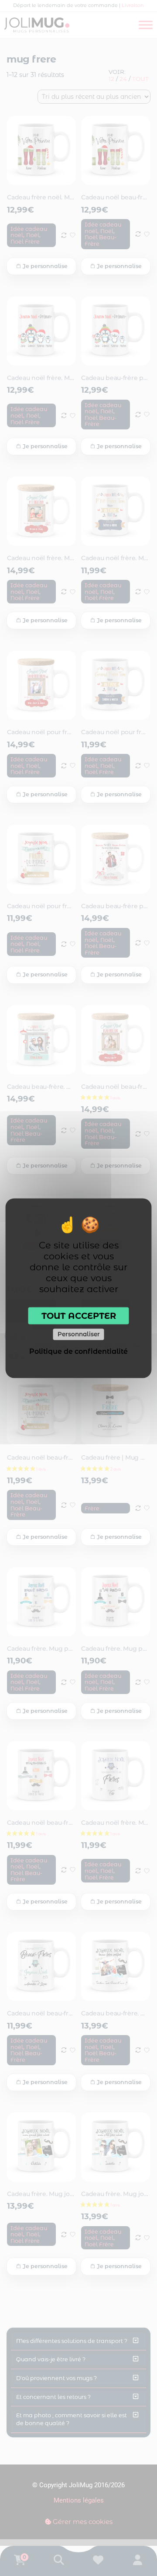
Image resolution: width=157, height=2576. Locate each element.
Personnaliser (79, 1334)
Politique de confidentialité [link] (78, 1351)
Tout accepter (79, 1315)
